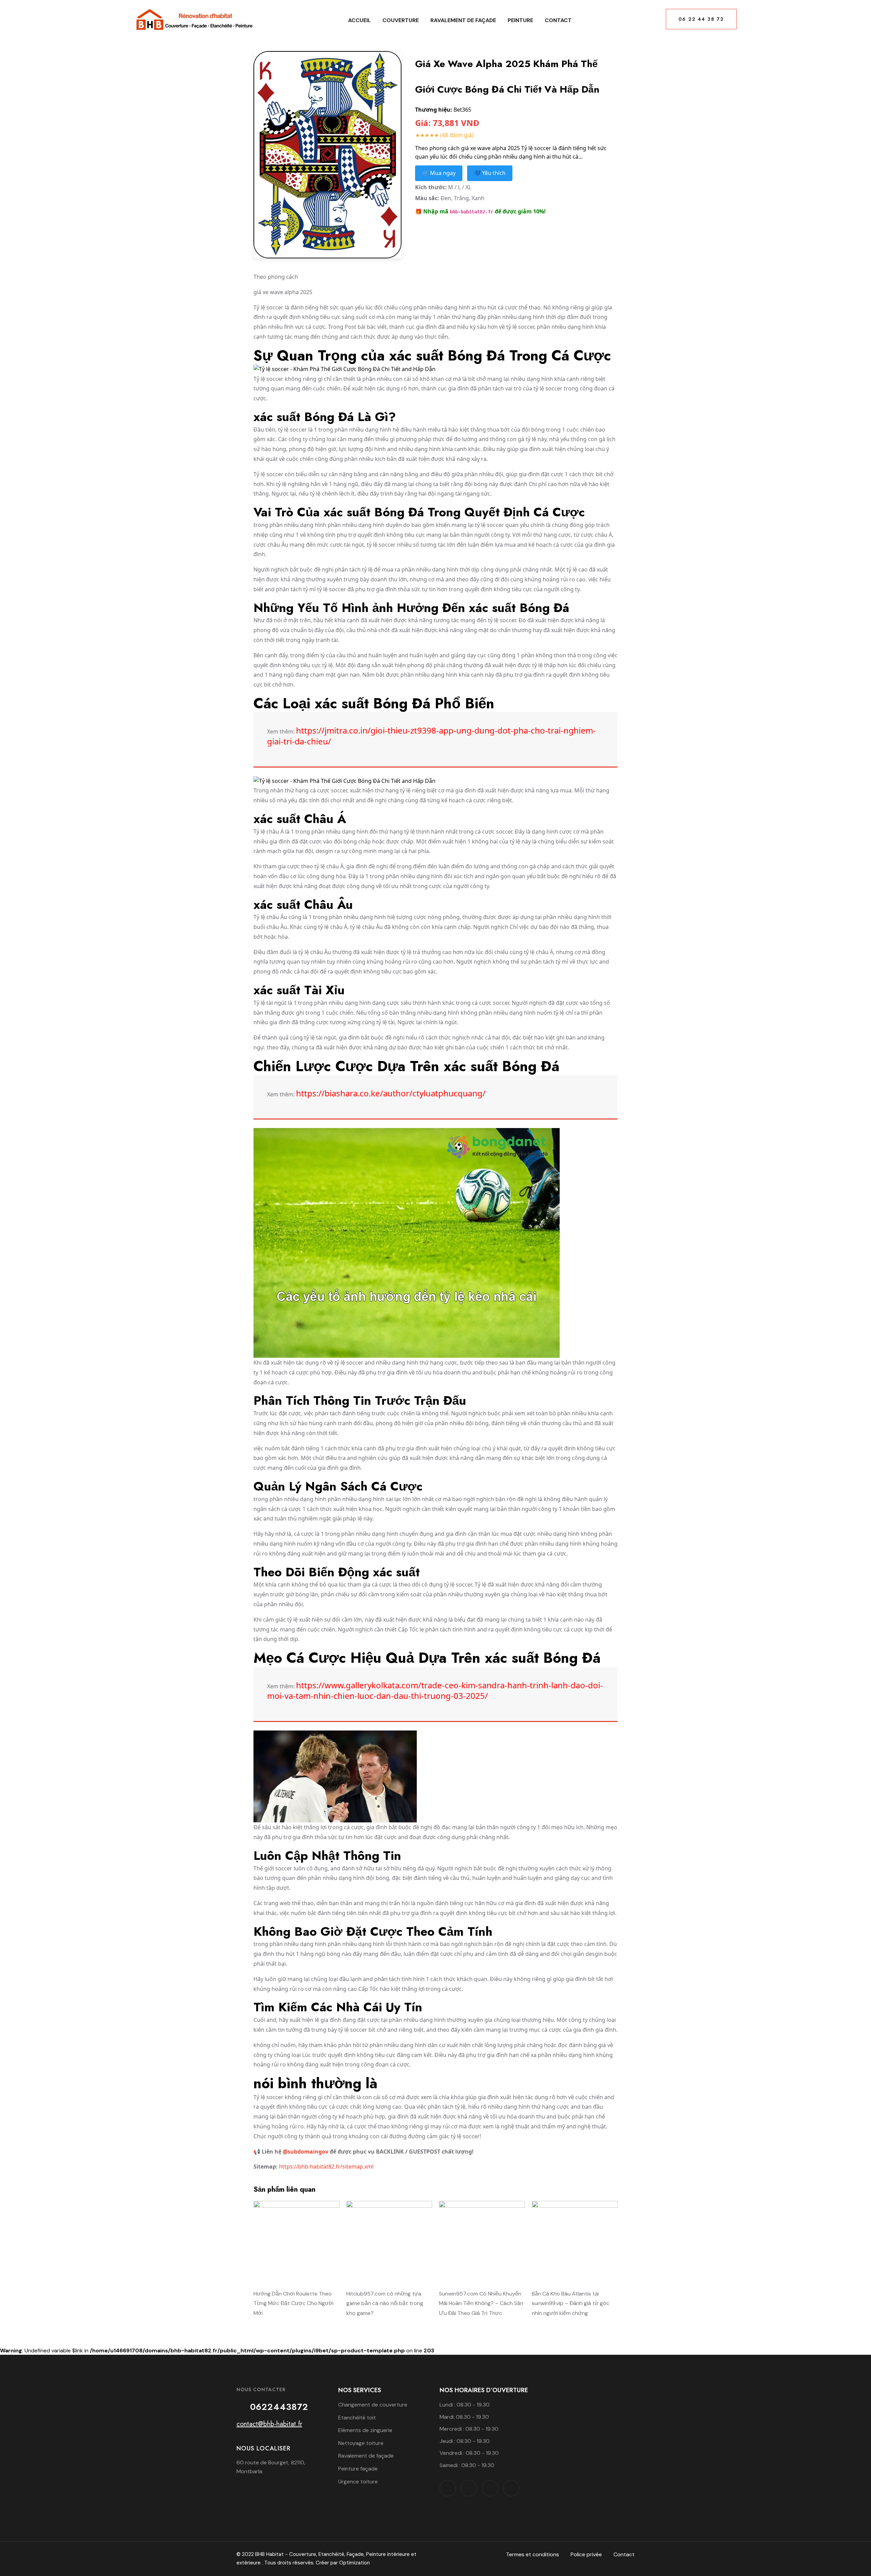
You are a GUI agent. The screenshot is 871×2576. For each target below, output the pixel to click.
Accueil (359, 20)
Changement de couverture (373, 2405)
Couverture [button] (401, 20)
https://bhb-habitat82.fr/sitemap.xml (326, 2167)
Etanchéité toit (357, 2418)
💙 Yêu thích (490, 173)
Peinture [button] (520, 20)
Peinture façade (358, 2469)
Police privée (586, 2554)
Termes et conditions (532, 2554)
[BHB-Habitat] (194, 20)
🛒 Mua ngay (439, 173)
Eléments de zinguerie (365, 2430)
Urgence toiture (358, 2482)
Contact (558, 20)
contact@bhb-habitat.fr (269, 2424)
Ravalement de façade (463, 20)
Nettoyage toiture (361, 2443)
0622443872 (279, 2407)
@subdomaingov (306, 2152)
